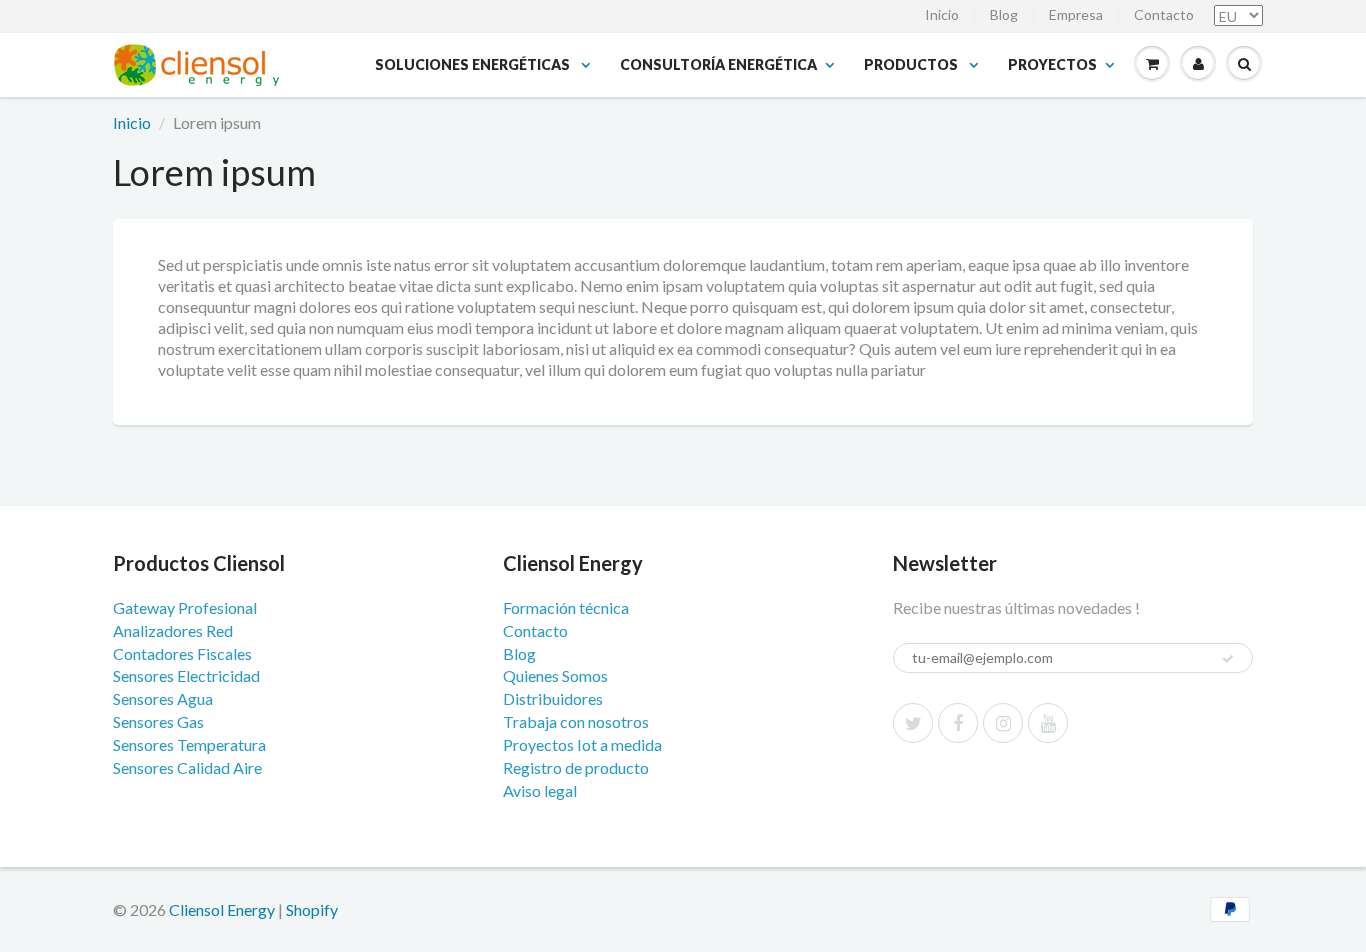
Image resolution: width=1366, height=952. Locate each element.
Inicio (942, 14)
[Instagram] (1003, 723)
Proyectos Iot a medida (582, 744)
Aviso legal (540, 790)
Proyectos (1052, 64)
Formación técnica (566, 607)
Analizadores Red (173, 630)
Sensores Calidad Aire (187, 767)
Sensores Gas (158, 721)
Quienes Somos (555, 675)
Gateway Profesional (185, 607)
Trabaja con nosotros (576, 721)
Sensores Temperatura (189, 744)
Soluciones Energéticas (474, 64)
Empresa (1076, 14)
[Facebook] (958, 723)
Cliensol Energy (223, 909)
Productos (912, 64)
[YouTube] (1048, 723)
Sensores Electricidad (186, 675)
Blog (1004, 14)
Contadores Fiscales (182, 653)
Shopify (312, 909)
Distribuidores (553, 698)
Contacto (1164, 14)
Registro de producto (576, 767)
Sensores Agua (163, 698)
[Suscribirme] (1228, 659)
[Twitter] (913, 723)
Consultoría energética (718, 64)
